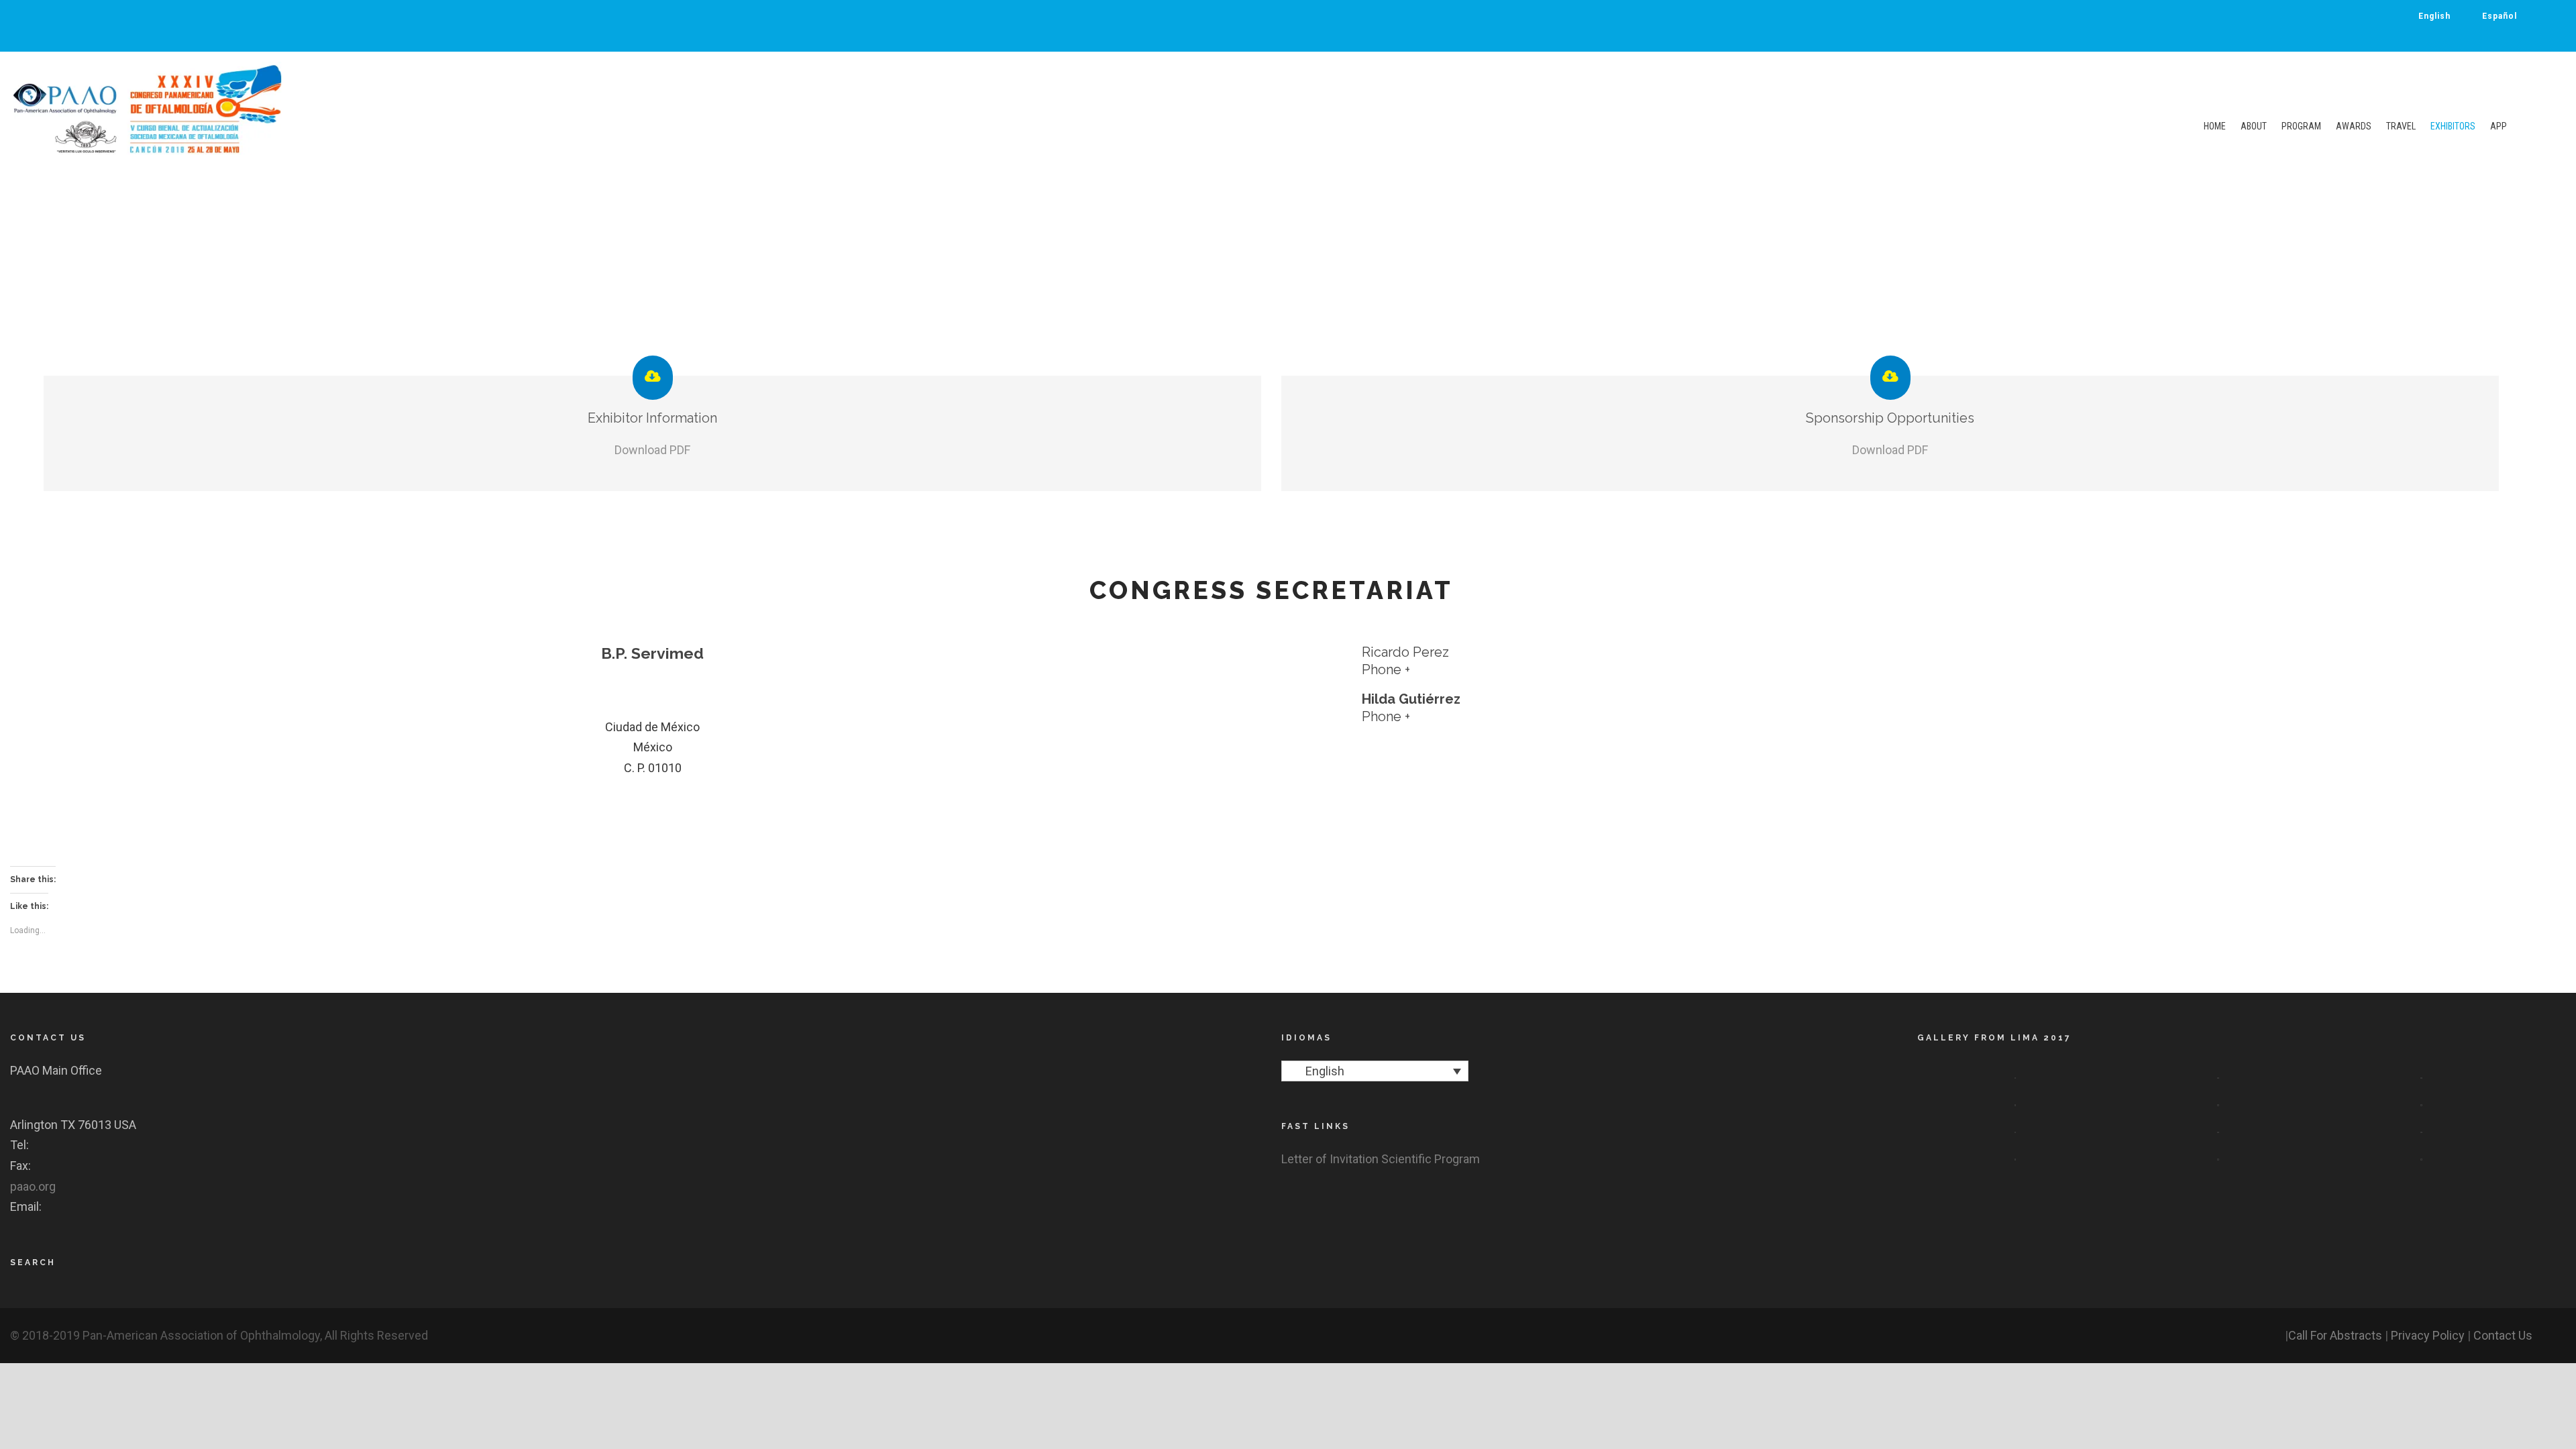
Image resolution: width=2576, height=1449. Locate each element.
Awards (2354, 126)
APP (2499, 126)
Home (2215, 126)
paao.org (33, 1186)
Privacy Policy (2428, 1335)
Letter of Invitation (1330, 1159)
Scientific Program (1431, 1159)
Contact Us (2503, 1335)
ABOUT (2254, 126)
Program (2301, 126)
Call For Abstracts (2335, 1335)
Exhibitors (2453, 126)
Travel (2401, 126)
